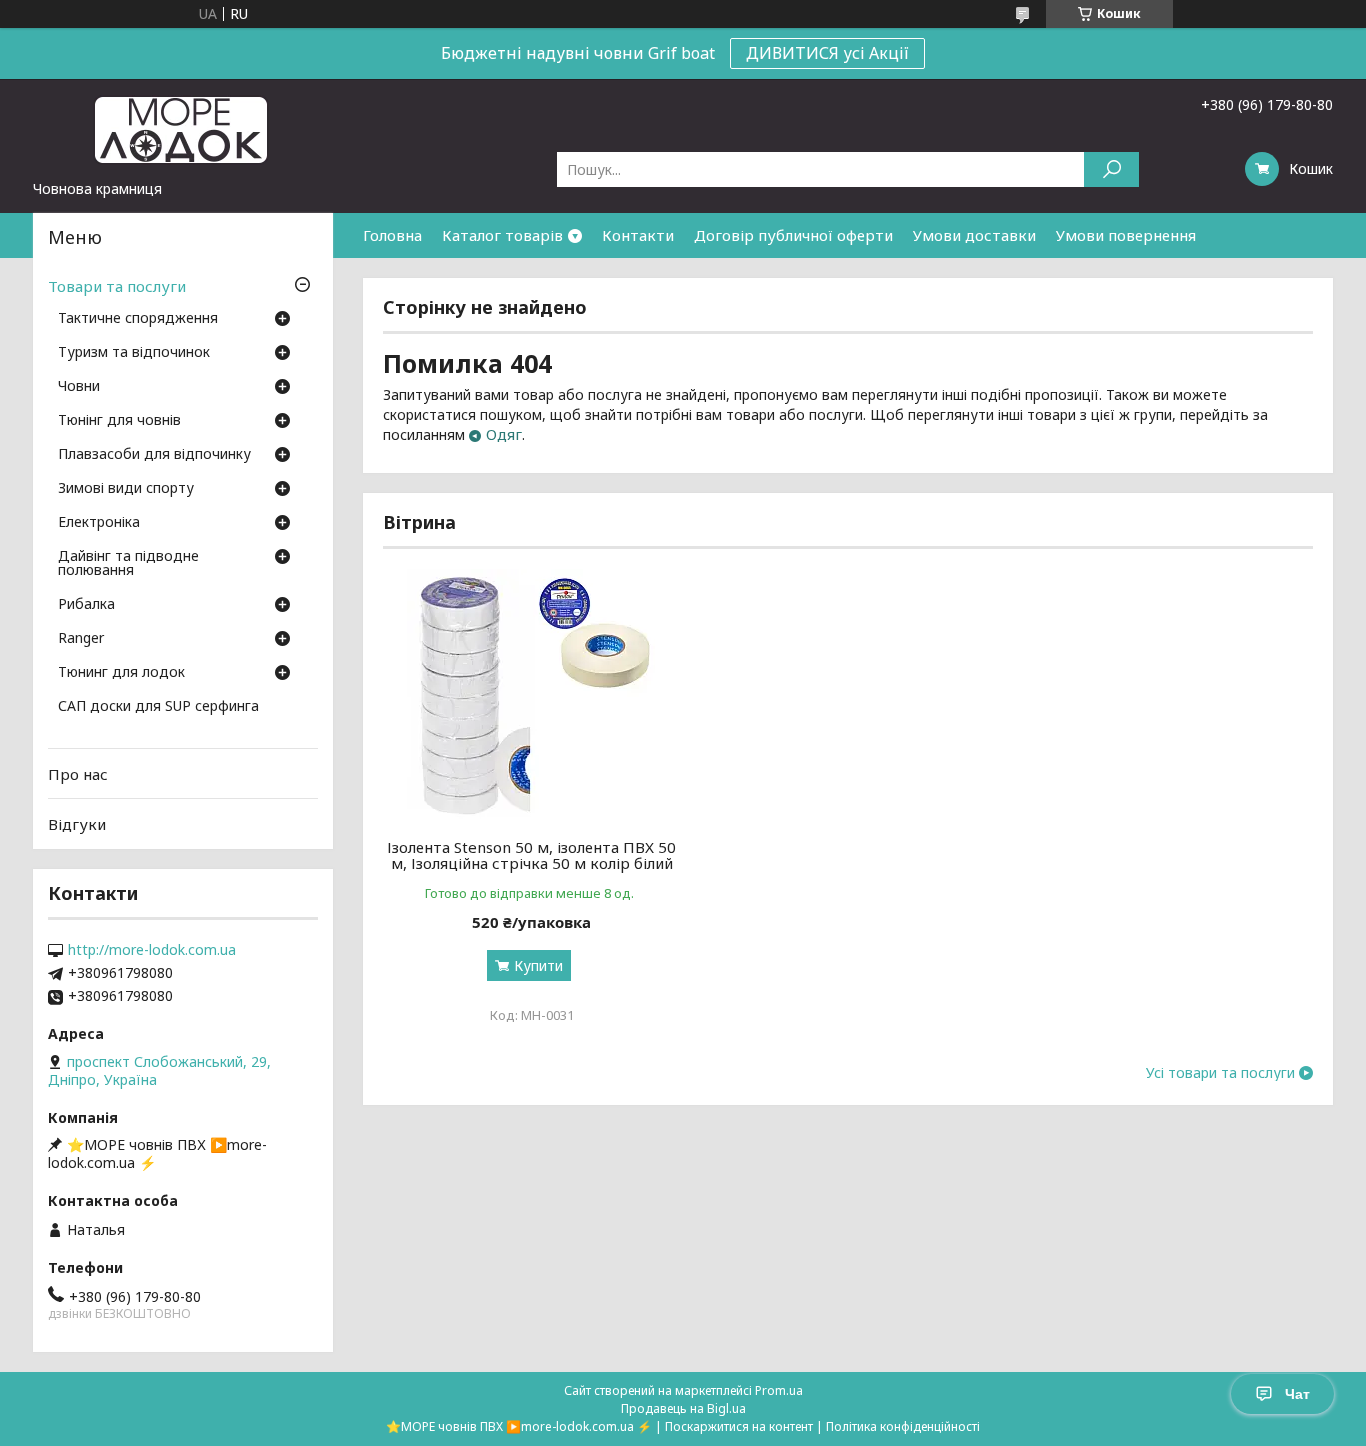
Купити (538, 965)
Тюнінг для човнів (119, 421)
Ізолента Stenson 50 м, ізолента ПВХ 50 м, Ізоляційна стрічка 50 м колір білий (531, 855)
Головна (392, 235)
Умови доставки (974, 235)
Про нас (78, 774)
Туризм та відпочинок (134, 353)
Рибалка (86, 605)
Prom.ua (779, 1390)
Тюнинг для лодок (121, 673)
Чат (1297, 1394)
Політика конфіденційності (903, 1426)
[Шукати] (1111, 169)
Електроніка (99, 523)
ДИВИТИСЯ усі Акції (827, 53)
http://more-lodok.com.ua (152, 950)
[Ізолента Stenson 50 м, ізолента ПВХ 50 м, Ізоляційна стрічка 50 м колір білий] (531, 694)
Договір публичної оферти (793, 235)
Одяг (504, 434)
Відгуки (77, 824)
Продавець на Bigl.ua (683, 1408)
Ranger (81, 639)
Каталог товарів (502, 235)
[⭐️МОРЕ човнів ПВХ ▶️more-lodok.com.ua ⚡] (183, 129)
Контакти (638, 235)
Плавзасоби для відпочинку (154, 455)
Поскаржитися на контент (739, 1426)
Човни (79, 387)
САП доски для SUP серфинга (158, 707)
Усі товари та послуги (1220, 1073)
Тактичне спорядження (138, 319)
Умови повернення (1126, 235)
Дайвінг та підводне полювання (128, 564)
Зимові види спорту (126, 489)
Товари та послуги (117, 286)
